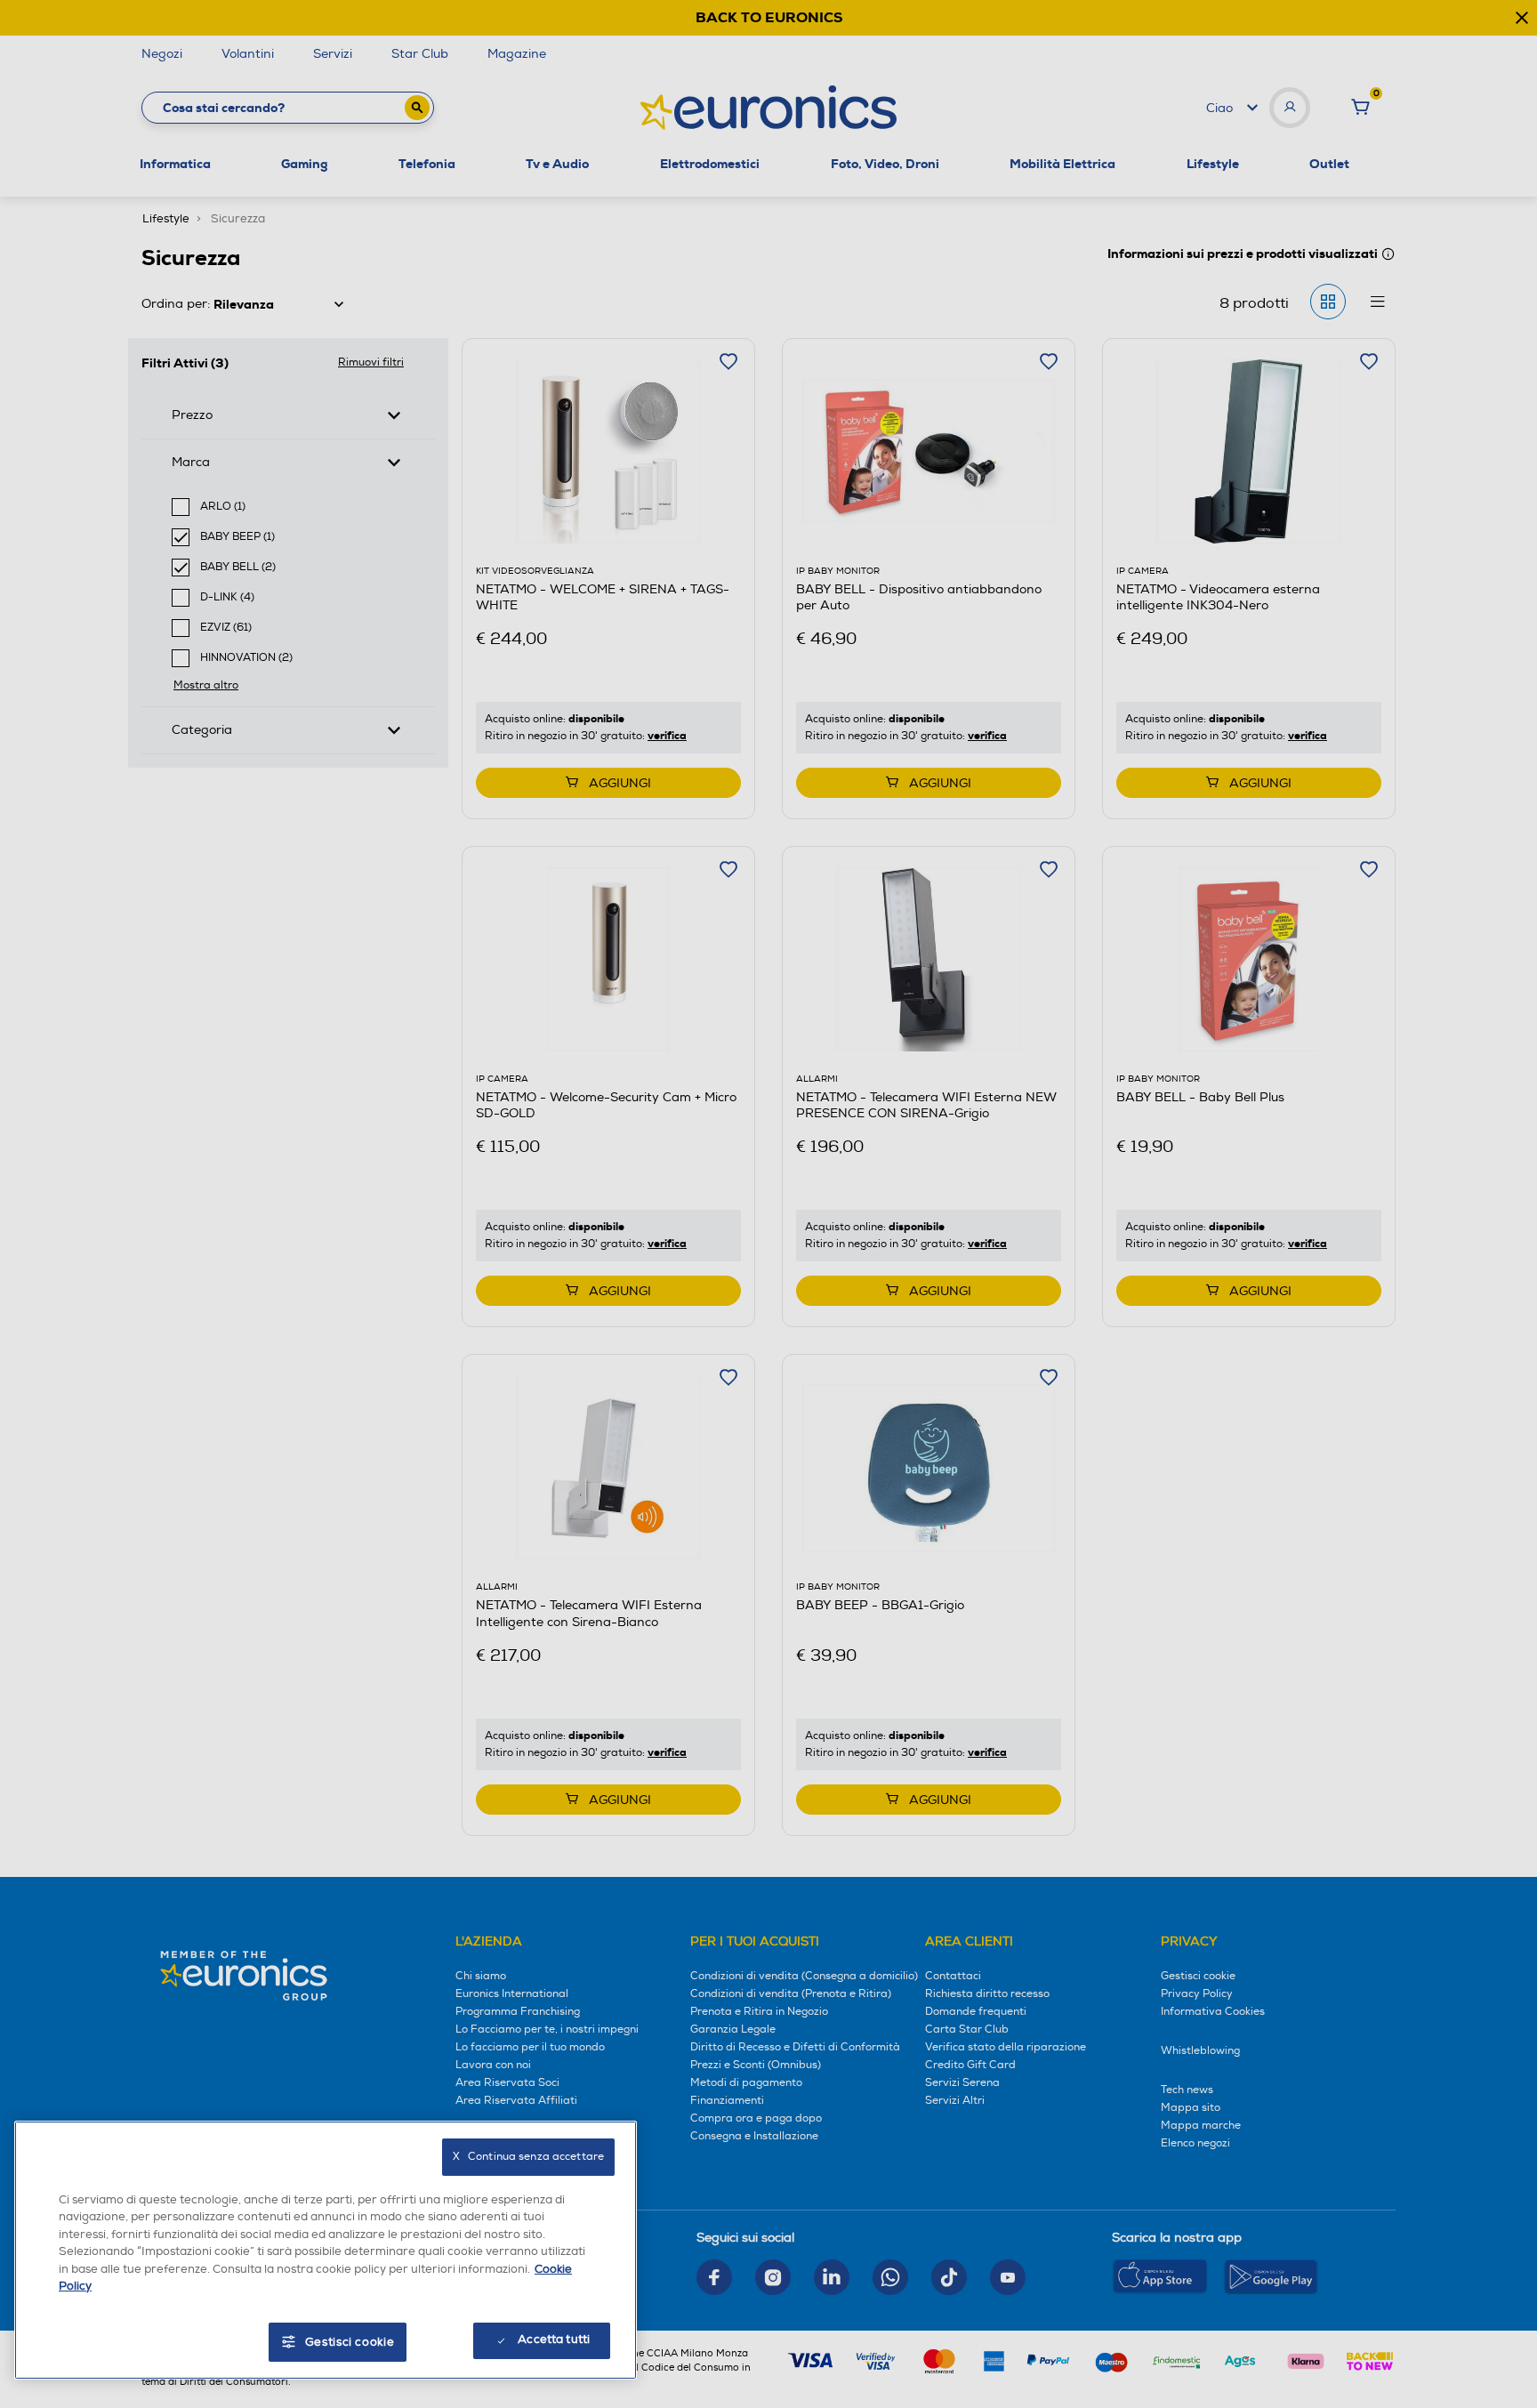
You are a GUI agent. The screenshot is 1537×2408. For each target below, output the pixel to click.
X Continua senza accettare (528, 2157)
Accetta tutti (554, 2340)
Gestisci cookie (350, 2342)
